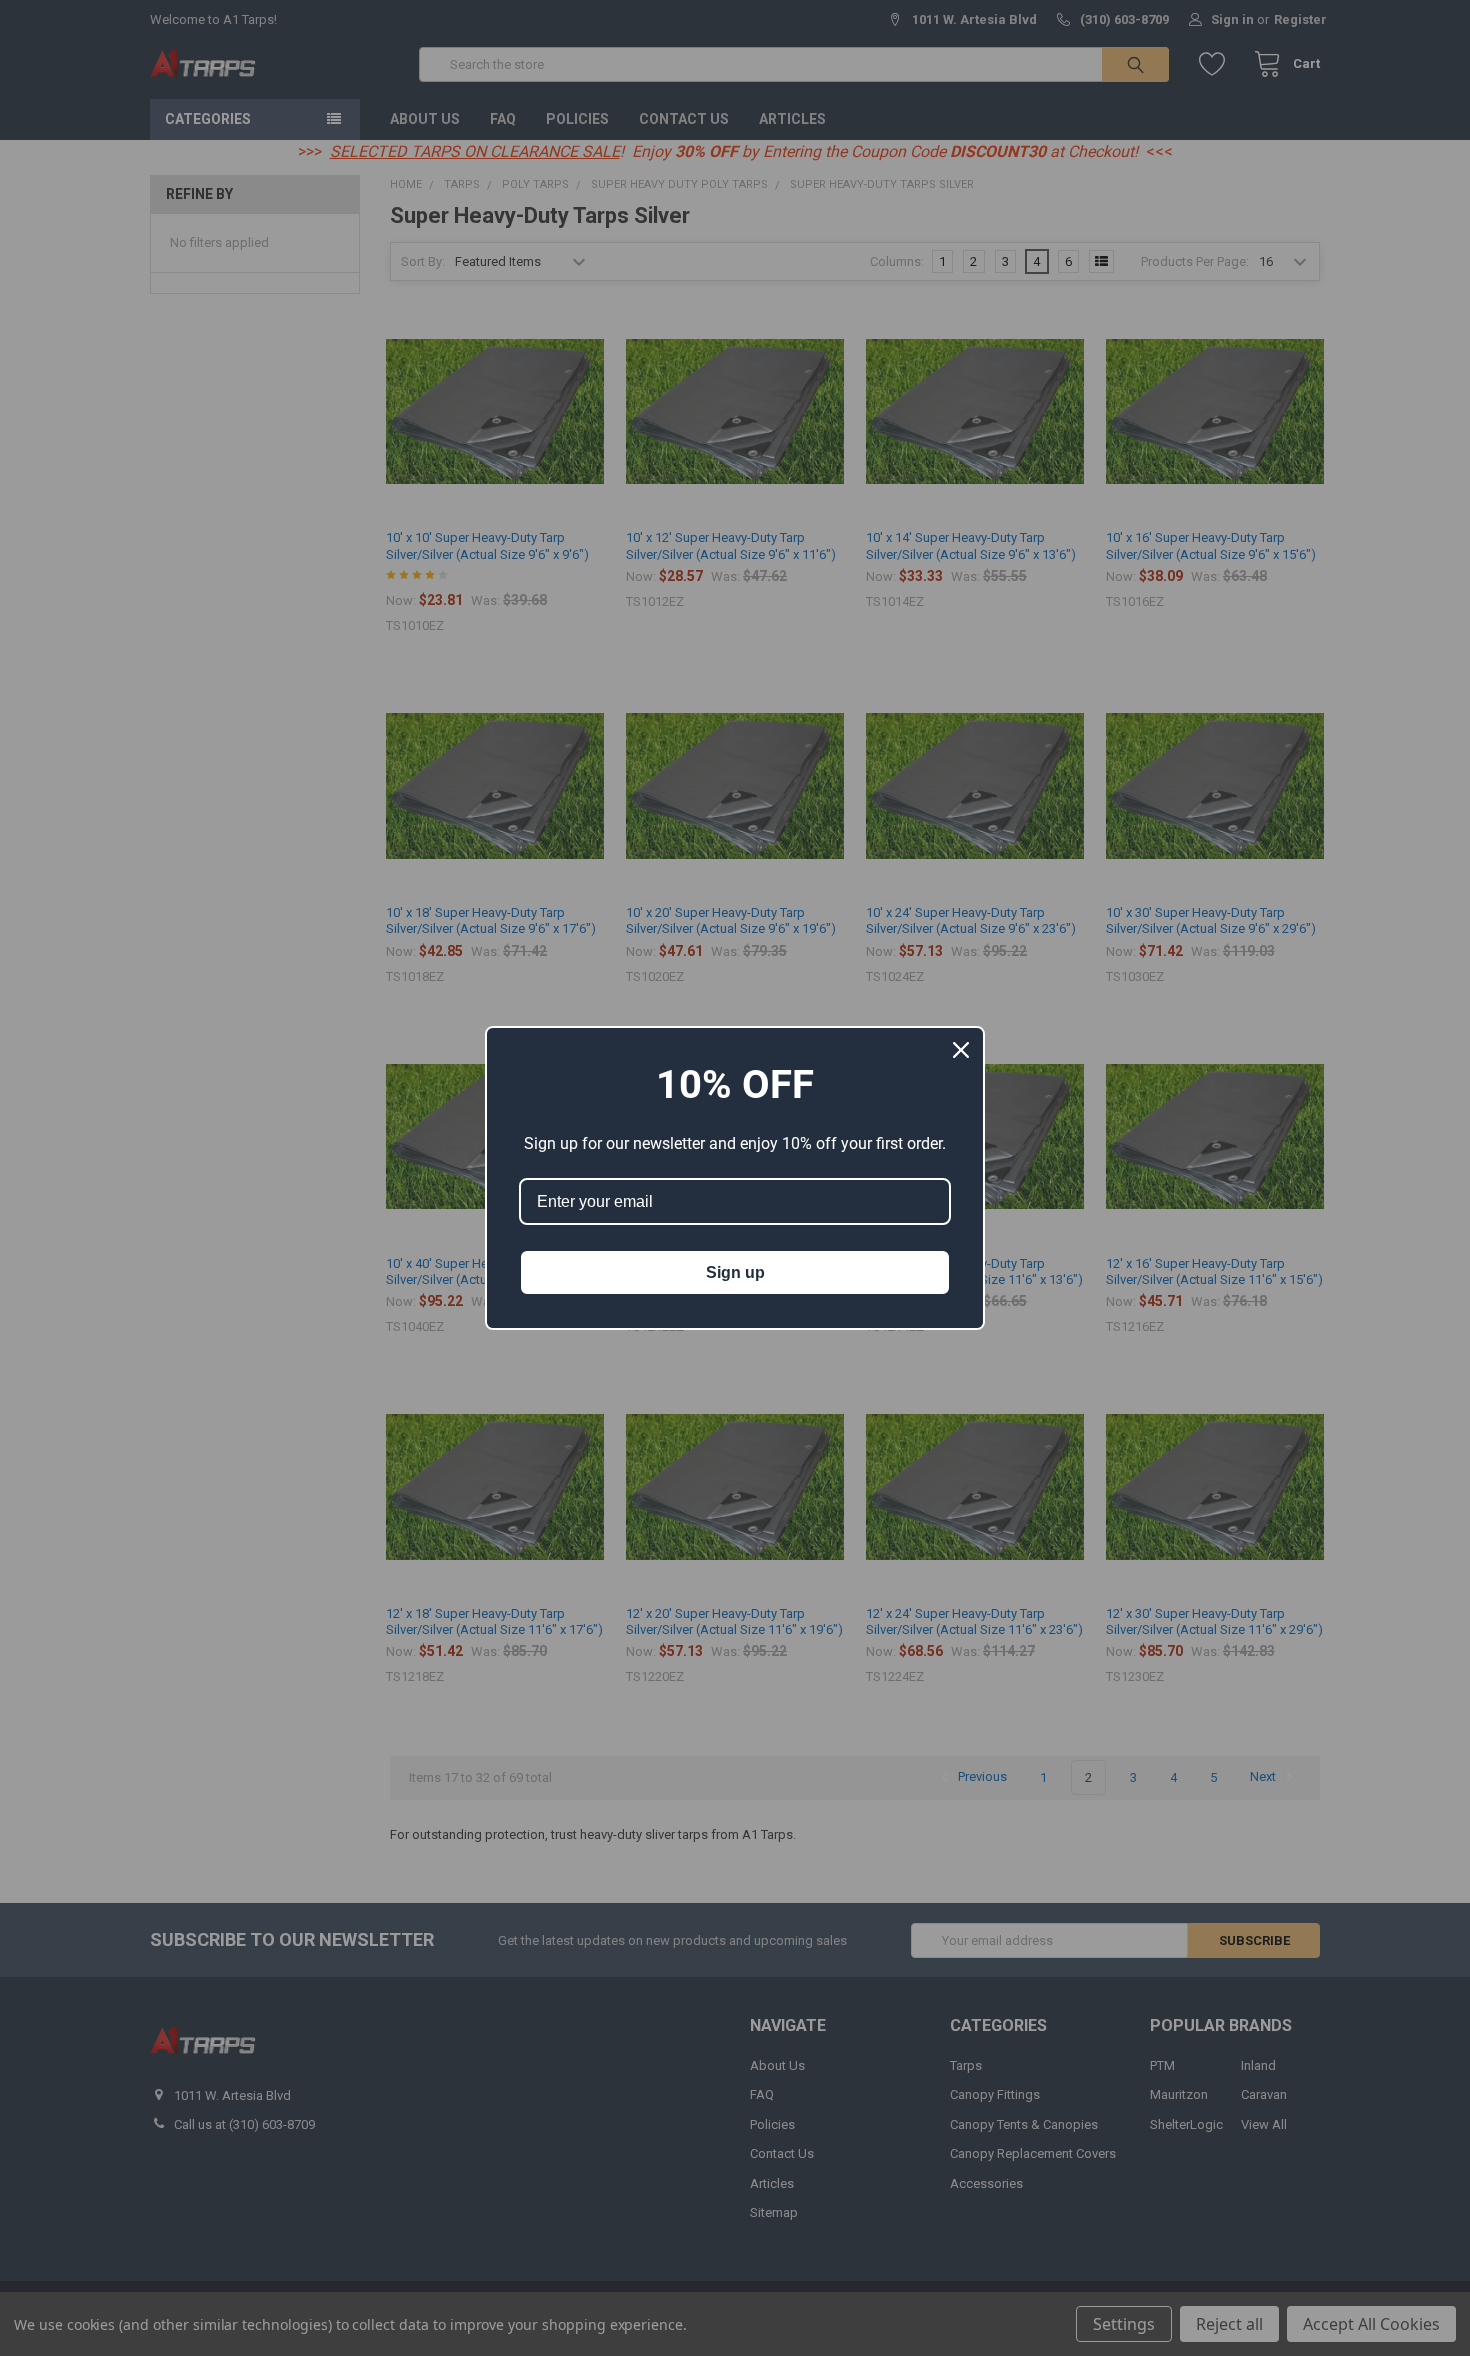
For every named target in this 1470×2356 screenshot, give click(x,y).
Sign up (735, 1272)
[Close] (961, 1050)
